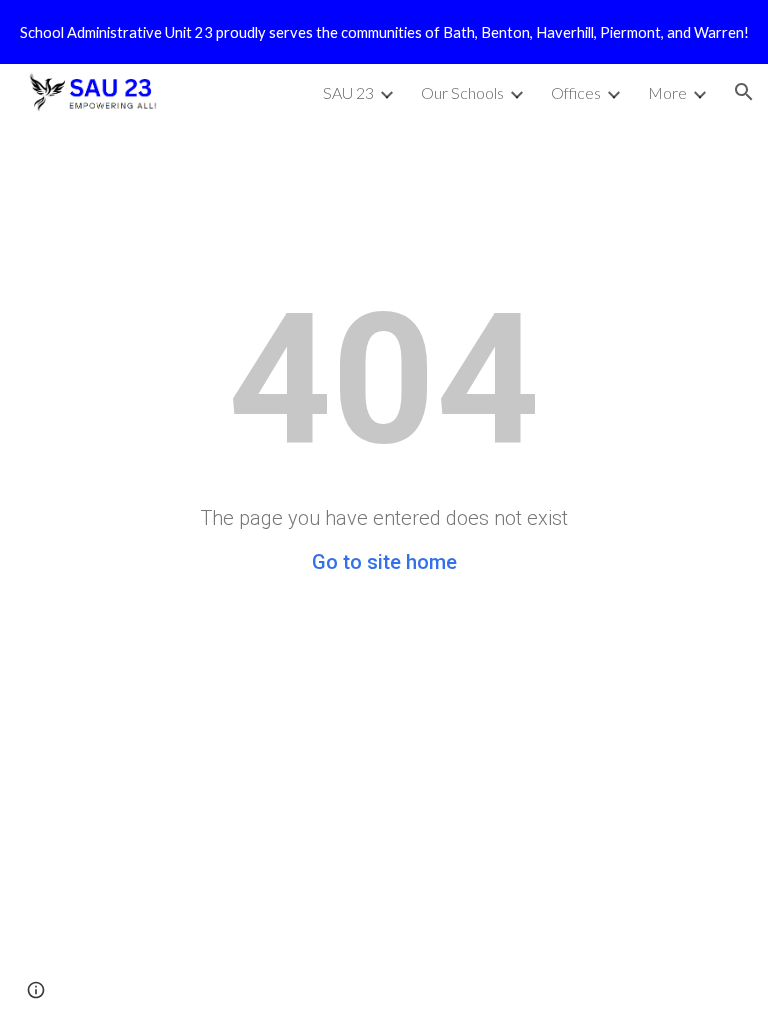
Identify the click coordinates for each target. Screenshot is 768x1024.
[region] (384, 32)
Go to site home (384, 562)
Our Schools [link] (462, 92)
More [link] (667, 92)
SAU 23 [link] (348, 92)
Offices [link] (576, 92)
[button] (744, 92)
